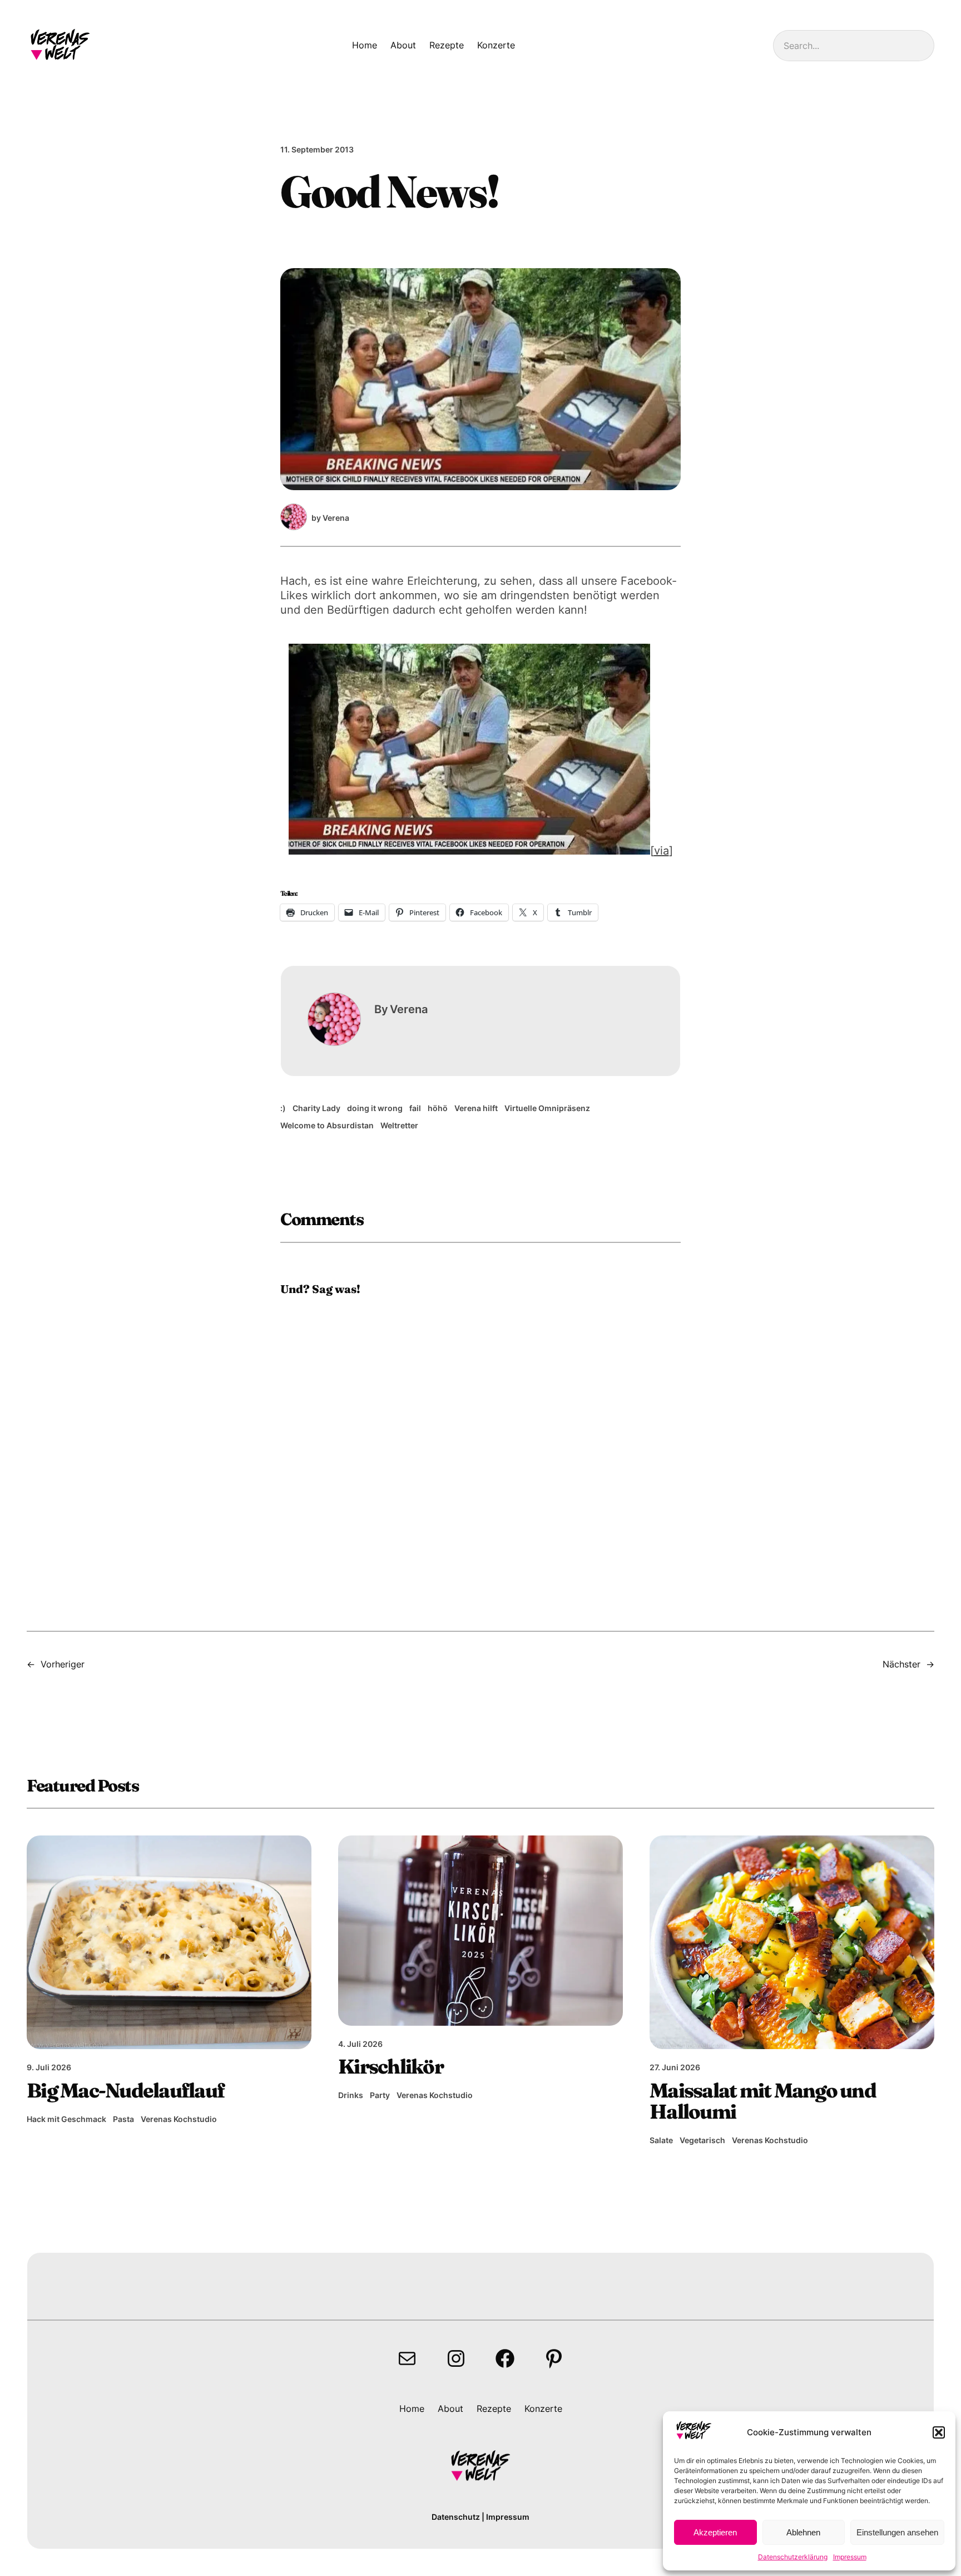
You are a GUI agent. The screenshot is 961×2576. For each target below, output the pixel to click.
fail (415, 1108)
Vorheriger (63, 1664)
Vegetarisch (702, 2140)
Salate (661, 2140)
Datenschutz (456, 2517)
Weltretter (399, 1125)
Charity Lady (316, 1108)
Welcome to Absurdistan (327, 1125)
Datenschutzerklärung (793, 2557)
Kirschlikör (391, 2066)
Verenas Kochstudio (179, 2119)
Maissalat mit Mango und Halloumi (763, 2101)
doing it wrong (375, 1108)
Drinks (351, 2095)
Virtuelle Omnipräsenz (547, 1108)
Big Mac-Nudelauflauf (125, 2090)
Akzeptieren (715, 2532)
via (662, 851)
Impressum (850, 2557)
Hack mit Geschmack (66, 2119)
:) (283, 1108)
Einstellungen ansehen (897, 2532)
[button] (939, 2432)
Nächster (901, 1664)
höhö (438, 1108)
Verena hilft (476, 1108)
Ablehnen (803, 2532)
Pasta (123, 2119)
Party (380, 2095)
